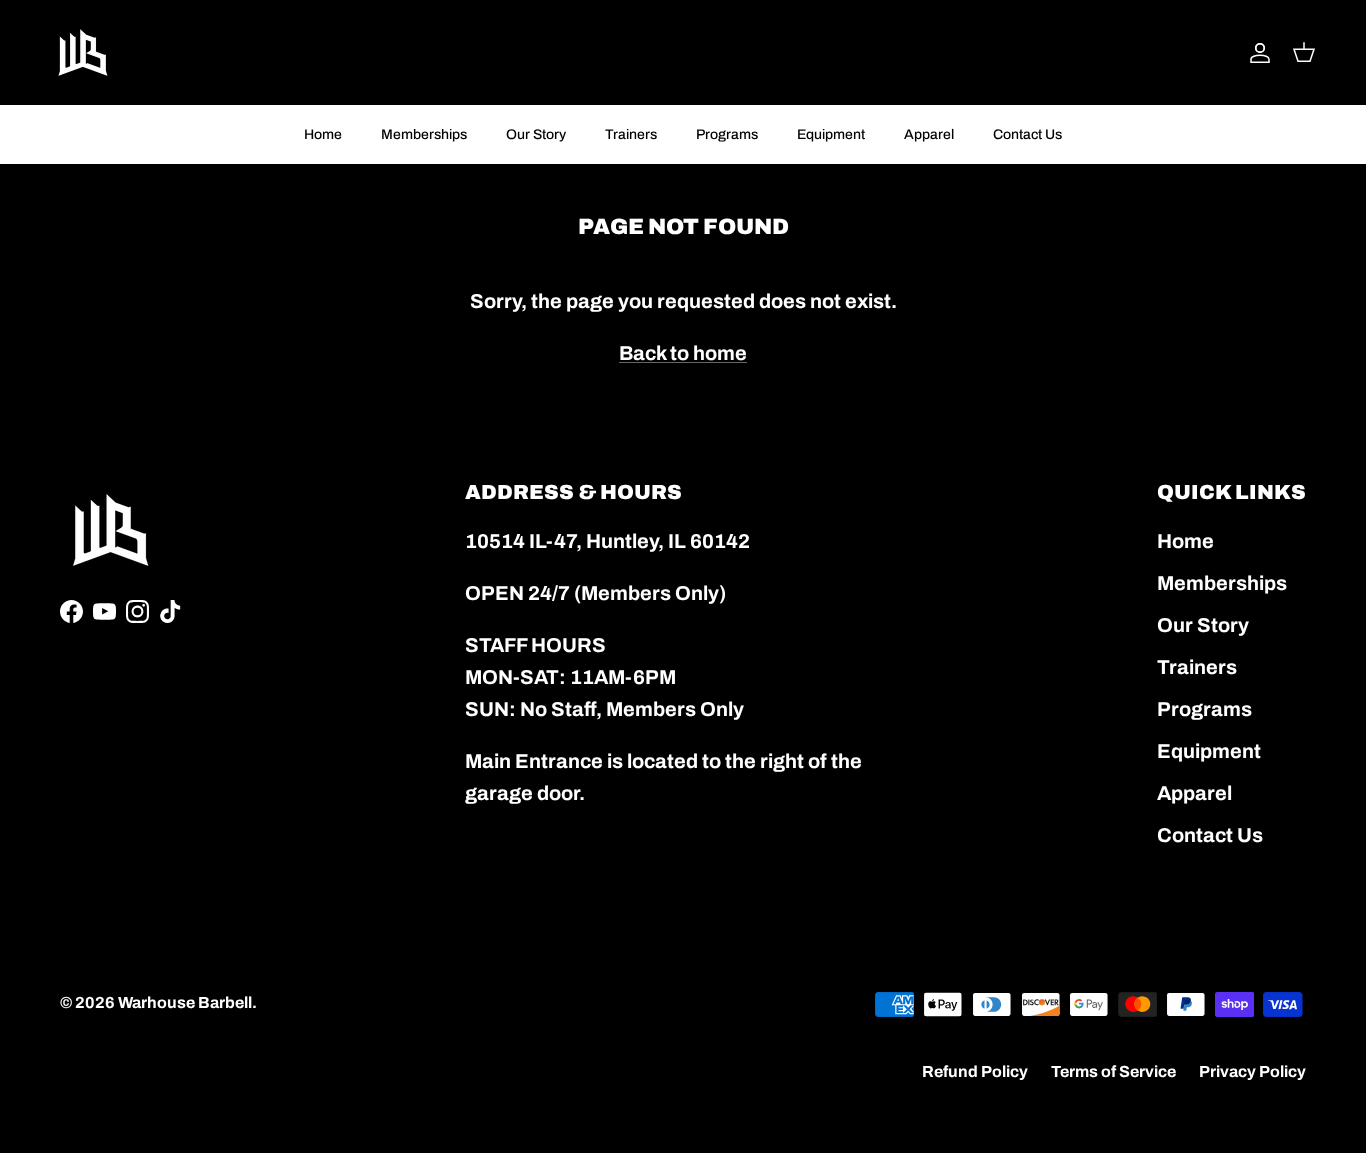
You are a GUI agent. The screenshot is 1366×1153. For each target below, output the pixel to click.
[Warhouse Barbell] (82, 52)
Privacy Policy (1252, 1071)
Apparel (929, 134)
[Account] (1256, 53)
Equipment (831, 134)
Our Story (536, 134)
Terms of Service (1113, 1071)
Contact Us (1027, 134)
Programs (727, 134)
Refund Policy (975, 1071)
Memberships (424, 134)
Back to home (683, 353)
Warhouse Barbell (185, 1002)
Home (323, 134)
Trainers (631, 134)
